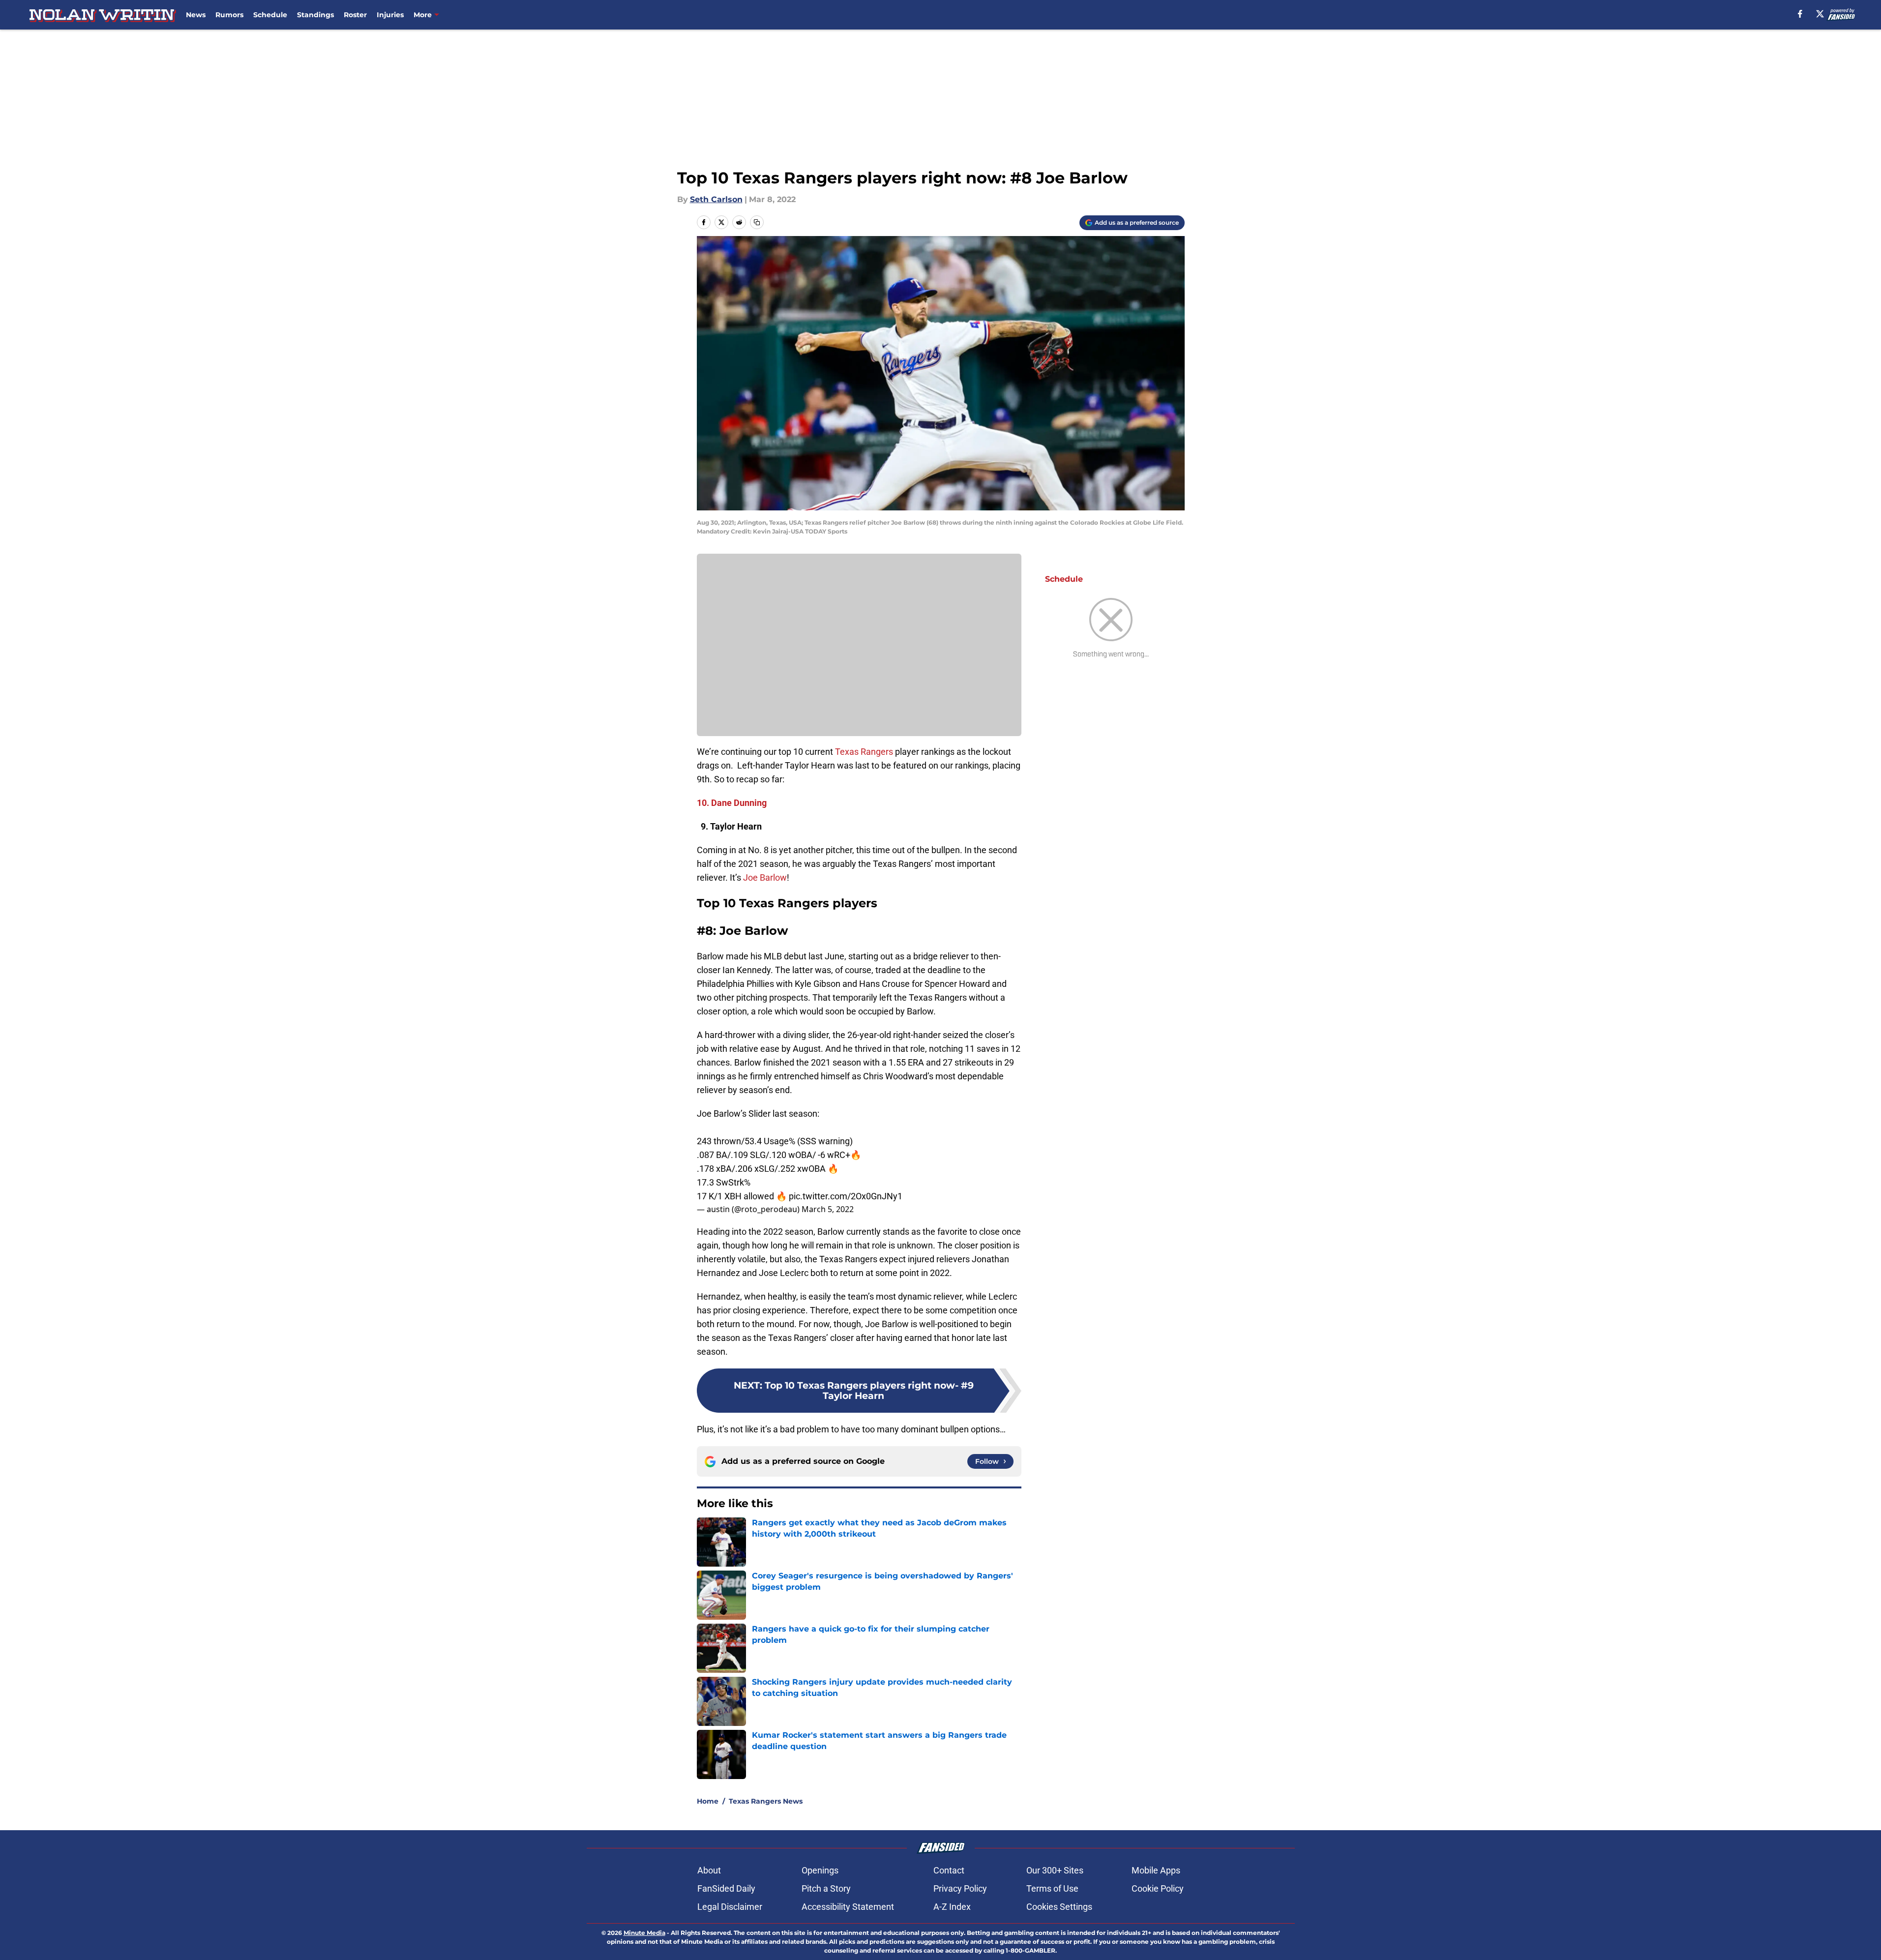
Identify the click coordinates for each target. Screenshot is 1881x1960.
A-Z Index (952, 1907)
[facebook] (1800, 14)
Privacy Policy (960, 1888)
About (709, 1870)
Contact (949, 1870)
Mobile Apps (1156, 1870)
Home (708, 1801)
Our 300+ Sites (1055, 1870)
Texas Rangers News (766, 1801)
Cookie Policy (1158, 1888)
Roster (355, 15)
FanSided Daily (726, 1888)
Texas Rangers (864, 752)
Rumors (229, 15)
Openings (820, 1870)
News (196, 15)
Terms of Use (1052, 1888)
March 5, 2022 (828, 1209)
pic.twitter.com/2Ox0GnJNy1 (846, 1196)
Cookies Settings (1059, 1907)
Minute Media (644, 1933)
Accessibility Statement (848, 1907)
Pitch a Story (826, 1888)
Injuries (390, 15)
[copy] (757, 222)
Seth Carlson (716, 199)
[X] (1820, 14)
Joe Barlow (765, 877)
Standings (315, 15)
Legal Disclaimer (730, 1907)
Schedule (270, 15)
